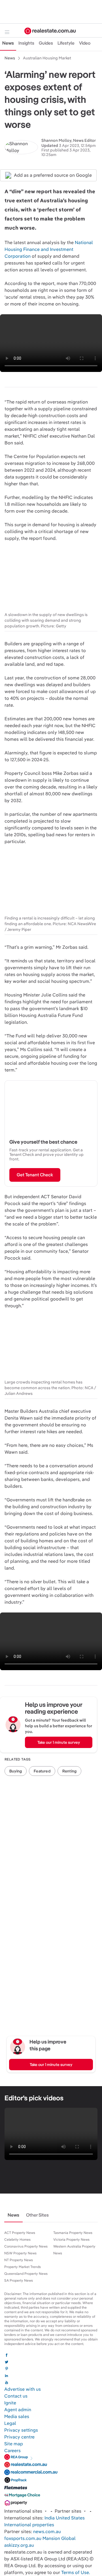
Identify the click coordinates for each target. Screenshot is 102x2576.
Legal (10, 2423)
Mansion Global (59, 2538)
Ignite (10, 2403)
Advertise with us (23, 2389)
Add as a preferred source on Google (53, 175)
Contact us (16, 2396)
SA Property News (19, 2280)
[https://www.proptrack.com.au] (16, 2481)
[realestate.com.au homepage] (50, 31)
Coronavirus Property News (26, 2246)
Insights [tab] (26, 43)
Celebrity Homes (17, 2240)
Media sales (17, 2416)
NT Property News (19, 2260)
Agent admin (18, 2410)
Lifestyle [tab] (66, 43)
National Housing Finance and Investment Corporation (49, 249)
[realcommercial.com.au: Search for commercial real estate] (31, 2474)
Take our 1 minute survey (59, 1742)
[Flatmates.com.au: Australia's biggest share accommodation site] (16, 2489)
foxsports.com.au (23, 2538)
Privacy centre (19, 2437)
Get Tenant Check (35, 1175)
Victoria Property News (71, 2240)
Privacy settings (21, 2430)
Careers (12, 2451)
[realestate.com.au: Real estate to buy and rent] (26, 2466)
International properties (29, 2525)
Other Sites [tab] (37, 2215)
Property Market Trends (23, 2267)
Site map (14, 2444)
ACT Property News (20, 2233)
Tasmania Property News (73, 2233)
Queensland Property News (26, 2274)
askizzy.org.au (19, 2545)
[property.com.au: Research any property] (16, 2504)
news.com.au (47, 2532)
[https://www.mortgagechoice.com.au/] (22, 2497)
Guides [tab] (46, 43)
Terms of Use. (76, 2572)
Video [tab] (85, 43)
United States (70, 2518)
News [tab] (8, 43)
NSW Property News (20, 2253)
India (50, 2518)
